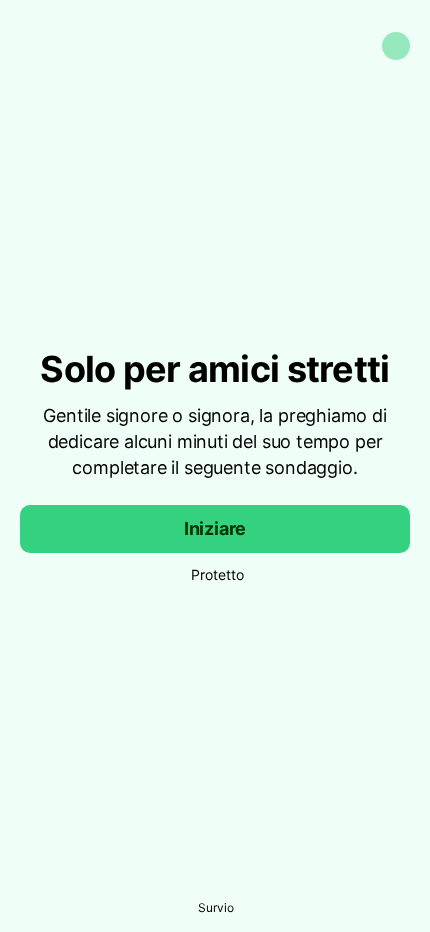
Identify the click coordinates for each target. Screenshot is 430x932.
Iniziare (215, 528)
